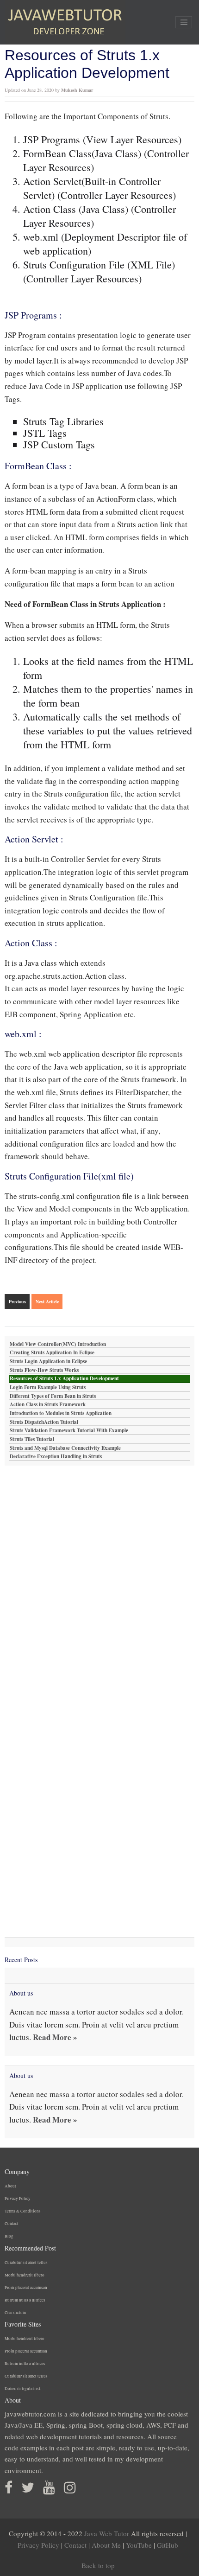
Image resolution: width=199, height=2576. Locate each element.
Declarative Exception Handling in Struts (56, 1457)
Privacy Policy (18, 2199)
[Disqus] (99, 1581)
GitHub (168, 2545)
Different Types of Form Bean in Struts (53, 1396)
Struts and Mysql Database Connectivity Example (65, 1448)
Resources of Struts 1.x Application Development (64, 1379)
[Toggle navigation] (184, 22)
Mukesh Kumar (77, 90)
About (10, 2186)
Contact (12, 2224)
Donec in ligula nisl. (23, 2389)
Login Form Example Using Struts (48, 1387)
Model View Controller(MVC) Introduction (58, 1344)
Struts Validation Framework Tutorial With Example (69, 1431)
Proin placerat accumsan (26, 2288)
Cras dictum (15, 2313)
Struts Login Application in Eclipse (48, 1361)
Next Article (47, 1301)
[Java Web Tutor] (65, 22)
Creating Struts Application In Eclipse (52, 1353)
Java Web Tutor (107, 2533)
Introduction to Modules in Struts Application (61, 1413)
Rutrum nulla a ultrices (25, 2300)
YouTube (139, 2545)
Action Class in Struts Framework (48, 1405)
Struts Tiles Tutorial (32, 1439)
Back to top (98, 2565)
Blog (9, 2236)
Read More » (55, 2037)
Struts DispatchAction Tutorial (44, 1422)
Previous (17, 1301)
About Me (106, 2545)
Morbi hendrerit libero (25, 2275)
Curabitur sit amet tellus (26, 2263)
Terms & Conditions (23, 2211)
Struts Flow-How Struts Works (44, 1370)
